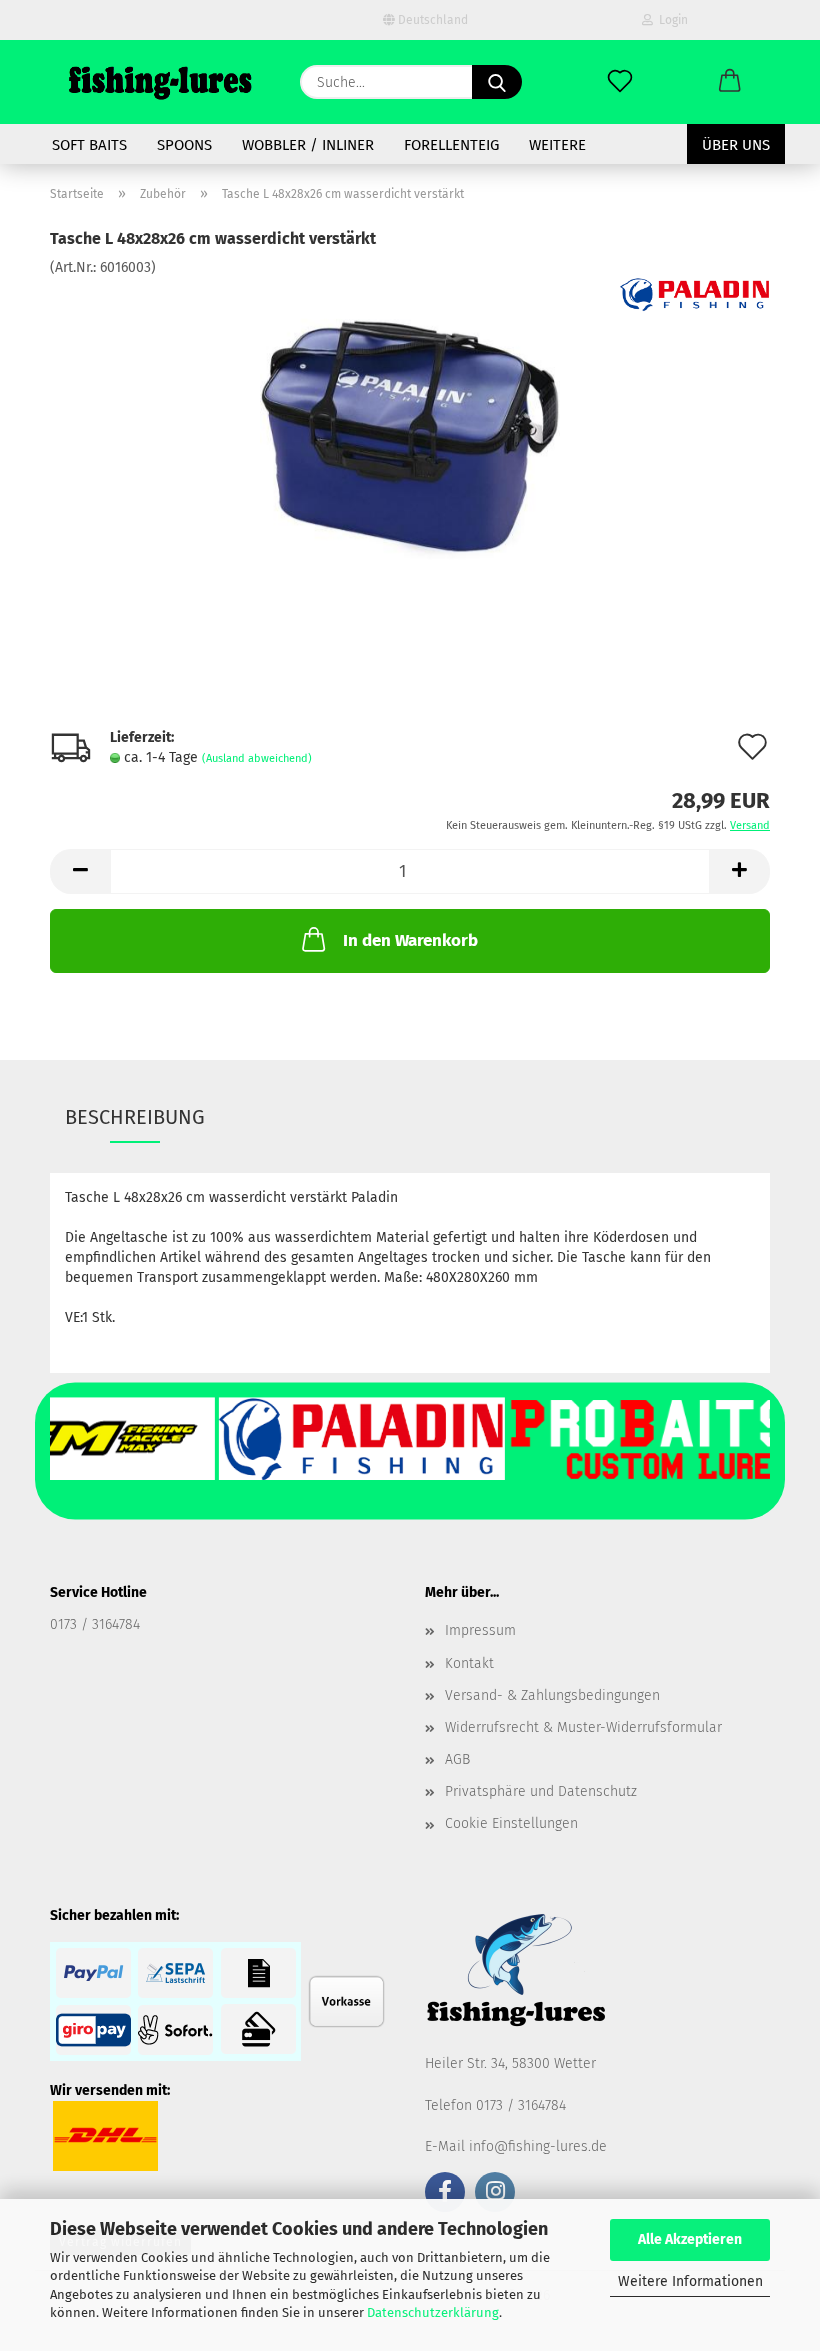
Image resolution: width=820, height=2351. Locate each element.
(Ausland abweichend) (257, 758)
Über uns (736, 145)
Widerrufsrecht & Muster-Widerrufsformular (583, 1727)
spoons (184, 145)
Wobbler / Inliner (308, 145)
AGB (457, 1759)
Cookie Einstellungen (511, 1823)
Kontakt (469, 1663)
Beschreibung (135, 1117)
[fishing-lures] (160, 82)
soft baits (89, 145)
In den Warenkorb (410, 940)
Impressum (480, 1630)
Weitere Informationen (690, 2281)
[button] (730, 82)
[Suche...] (497, 82)
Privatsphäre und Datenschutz (541, 1791)
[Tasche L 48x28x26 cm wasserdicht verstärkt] (410, 427)
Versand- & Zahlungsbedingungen (552, 1695)
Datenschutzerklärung (433, 2312)
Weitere (557, 145)
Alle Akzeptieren (690, 2239)
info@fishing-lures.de (538, 2146)
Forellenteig (451, 145)
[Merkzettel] (620, 82)
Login (670, 20)
